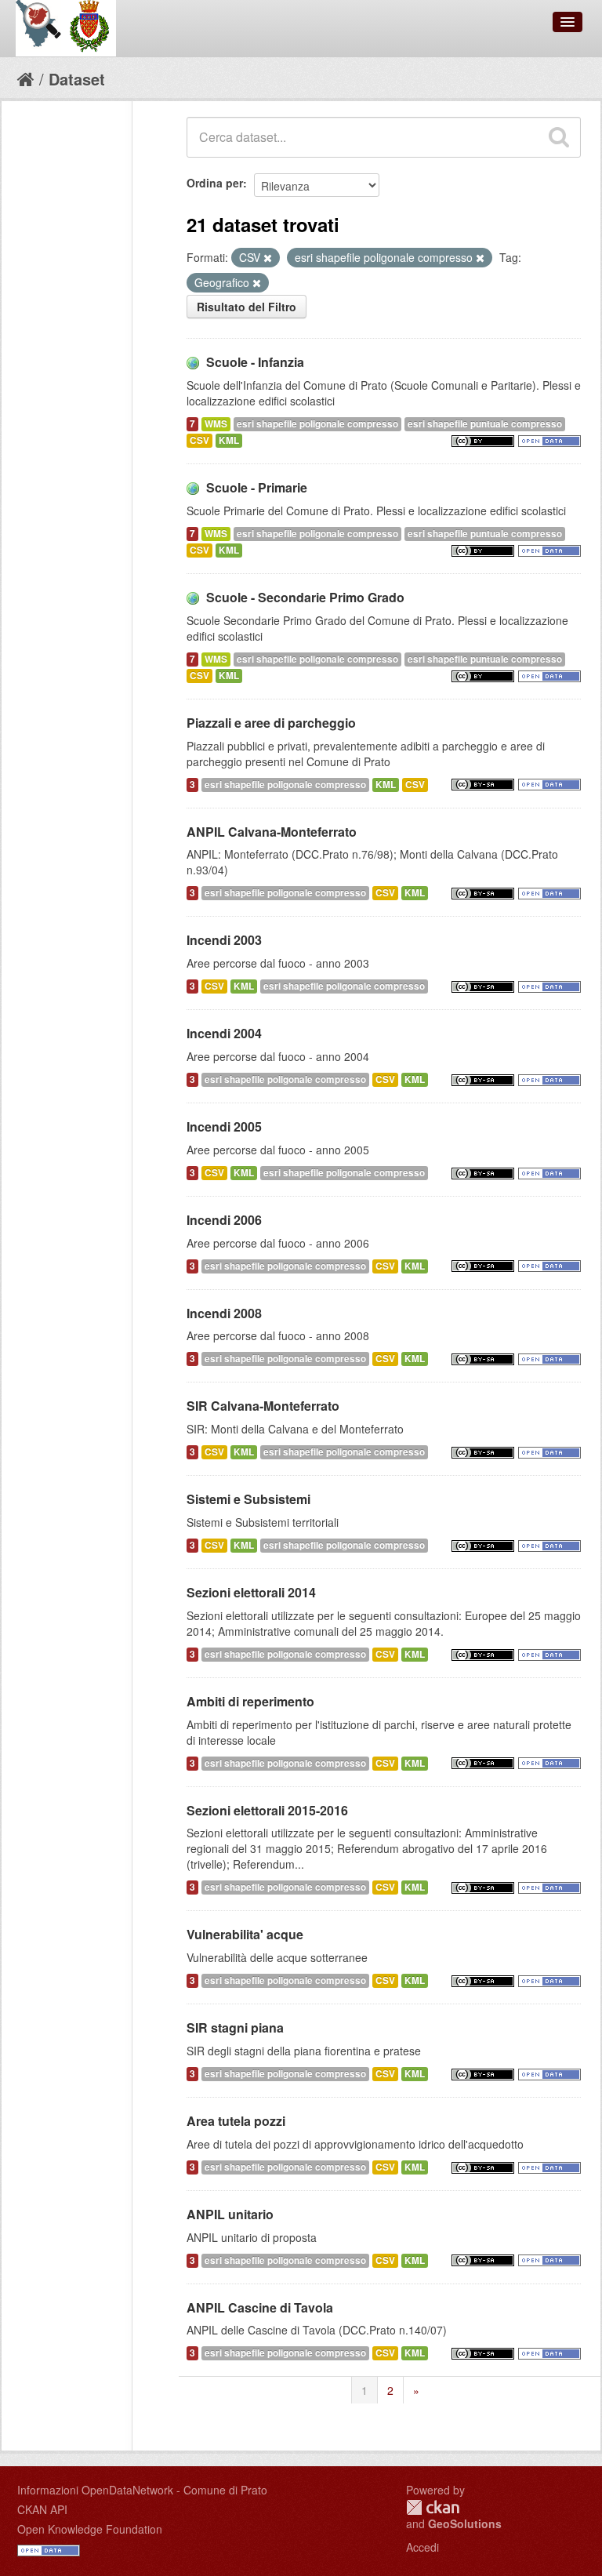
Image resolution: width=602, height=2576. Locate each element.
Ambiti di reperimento (250, 1701)
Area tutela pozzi (236, 2121)
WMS (216, 424)
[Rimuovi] (268, 258)
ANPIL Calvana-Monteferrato (272, 832)
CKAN (433, 2507)
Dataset (77, 79)
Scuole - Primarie (257, 487)
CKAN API (42, 2509)
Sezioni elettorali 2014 (251, 1592)
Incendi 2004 (224, 1033)
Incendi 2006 (224, 1220)
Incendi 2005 (224, 1126)
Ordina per (215, 183)
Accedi (422, 2547)
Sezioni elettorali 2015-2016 (267, 1810)
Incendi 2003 (224, 940)
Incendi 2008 (224, 1313)
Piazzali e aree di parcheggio (271, 723)
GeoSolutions (465, 2523)
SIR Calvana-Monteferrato (263, 1406)
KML (229, 440)
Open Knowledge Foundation (90, 2529)
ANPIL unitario (230, 2214)
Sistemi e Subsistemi (248, 1499)
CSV (199, 440)
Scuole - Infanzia (255, 362)
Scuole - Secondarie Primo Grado (305, 597)
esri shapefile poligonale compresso (317, 424)
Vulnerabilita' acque (245, 1934)
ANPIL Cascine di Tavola (260, 2307)
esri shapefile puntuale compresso (485, 424)
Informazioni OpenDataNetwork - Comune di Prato (142, 2490)
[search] (559, 137)
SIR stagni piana (235, 2027)
